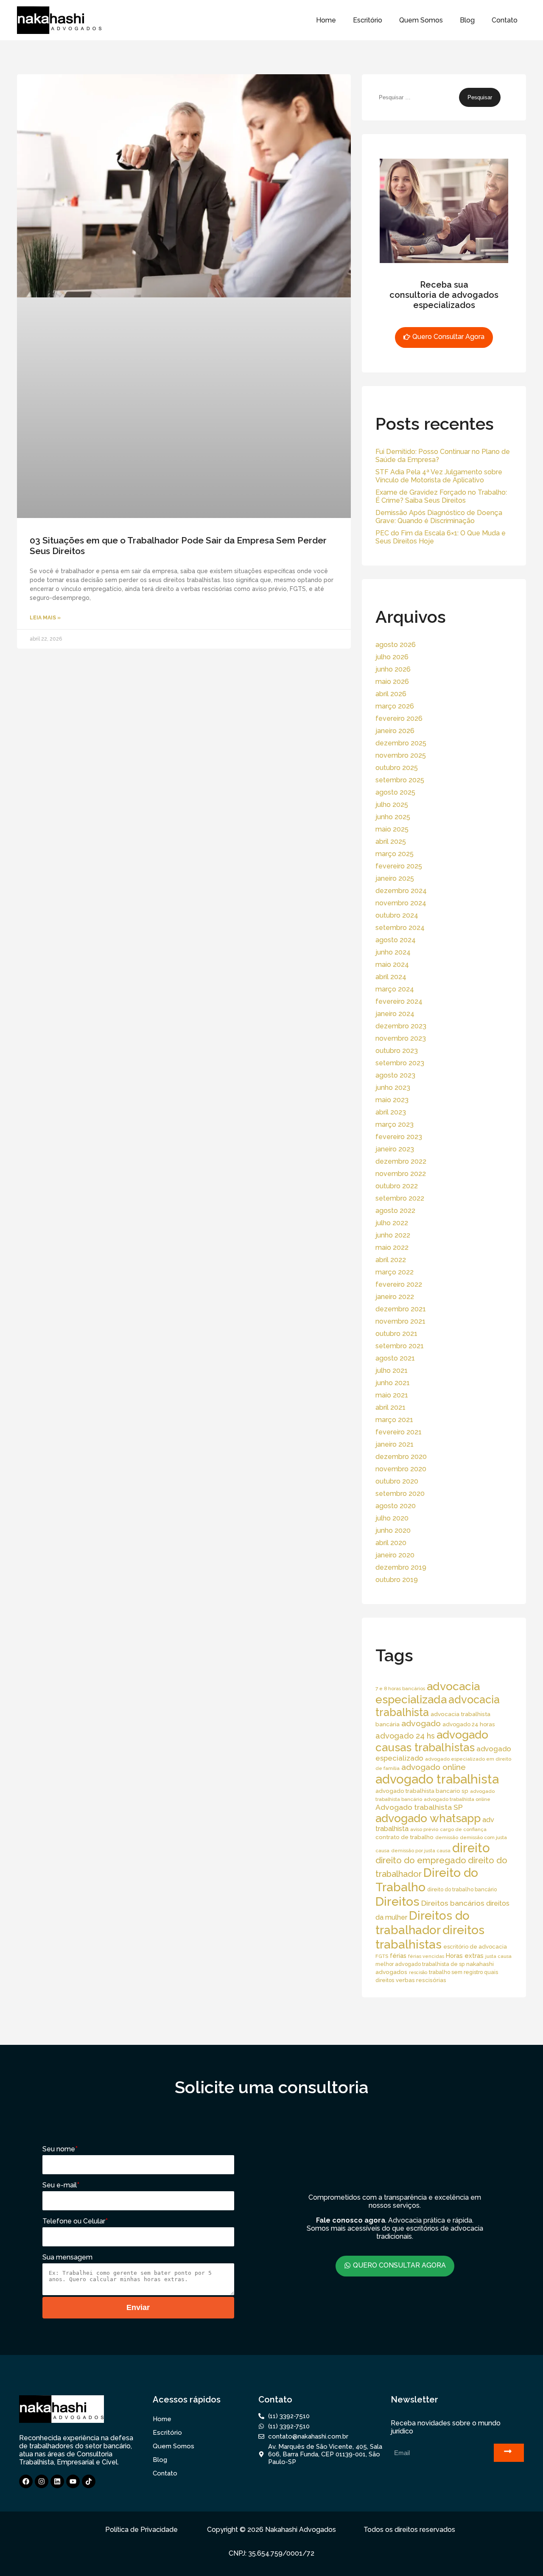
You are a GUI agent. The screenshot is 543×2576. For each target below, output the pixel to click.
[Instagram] (42, 2481)
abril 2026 (391, 694)
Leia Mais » (45, 618)
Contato (505, 20)
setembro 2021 (400, 1346)
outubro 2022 (397, 1186)
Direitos (397, 1901)
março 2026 (395, 706)
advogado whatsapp (428, 1818)
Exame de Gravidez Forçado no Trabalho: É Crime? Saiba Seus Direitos (441, 496)
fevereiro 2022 (399, 1284)
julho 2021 (392, 1371)
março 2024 (395, 989)
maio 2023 (392, 1100)
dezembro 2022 (401, 1161)
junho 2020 (393, 1530)
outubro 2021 (396, 1334)
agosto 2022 (395, 1211)
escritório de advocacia (475, 1947)
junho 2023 (393, 1088)
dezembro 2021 (401, 1309)
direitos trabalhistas (430, 1937)
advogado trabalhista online (457, 1799)
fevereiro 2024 (399, 1001)
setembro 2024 (400, 928)
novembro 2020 (401, 1469)
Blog (467, 20)
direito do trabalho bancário (462, 1889)
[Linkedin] (57, 2481)
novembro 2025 (401, 755)
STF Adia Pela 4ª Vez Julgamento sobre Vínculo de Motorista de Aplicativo (439, 476)
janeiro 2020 (395, 1555)
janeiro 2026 (395, 731)
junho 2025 (393, 817)
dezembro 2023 (401, 1026)
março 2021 (394, 1420)
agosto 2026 (396, 645)
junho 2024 (393, 952)
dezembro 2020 (401, 1457)
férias (398, 1956)
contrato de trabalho (404, 1837)
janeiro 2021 (395, 1444)
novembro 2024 (401, 903)
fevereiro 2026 (399, 718)
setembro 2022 (400, 1198)
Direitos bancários (453, 1903)
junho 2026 (393, 669)
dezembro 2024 (401, 891)
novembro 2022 (401, 1174)
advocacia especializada (428, 1693)
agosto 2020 (396, 1506)
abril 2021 (390, 1407)
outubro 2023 (397, 1051)
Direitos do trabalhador (423, 1923)
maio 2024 (392, 965)
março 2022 (395, 1272)
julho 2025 (392, 805)
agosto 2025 (395, 792)
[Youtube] (73, 2481)
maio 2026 (392, 682)
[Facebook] (26, 2481)
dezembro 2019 (401, 1567)
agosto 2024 (396, 940)
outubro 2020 (397, 1481)
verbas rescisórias (421, 1980)
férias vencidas (426, 1956)
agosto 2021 (395, 1358)
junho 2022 (393, 1235)
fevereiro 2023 (399, 1137)
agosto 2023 (395, 1075)
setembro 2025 (400, 780)
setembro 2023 (400, 1063)
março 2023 (395, 1124)
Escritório (368, 20)
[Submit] (509, 2453)
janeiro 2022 (395, 1297)
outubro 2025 (397, 768)
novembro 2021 (400, 1321)
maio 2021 (392, 1395)
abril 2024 (391, 977)
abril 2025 (391, 841)
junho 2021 (393, 1383)
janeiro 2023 (395, 1149)
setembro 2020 (400, 1494)
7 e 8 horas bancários (400, 1688)
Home (326, 20)
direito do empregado (421, 1860)
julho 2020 (392, 1518)
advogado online (434, 1767)
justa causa (498, 1956)
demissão (447, 1837)
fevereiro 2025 (399, 866)
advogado (421, 1723)
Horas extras (465, 1956)
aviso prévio (424, 1829)
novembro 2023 (401, 1038)
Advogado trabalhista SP (419, 1807)
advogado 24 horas (469, 1724)
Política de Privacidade (141, 2530)
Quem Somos (421, 20)
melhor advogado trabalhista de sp (420, 1964)
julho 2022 (392, 1223)
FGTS (382, 1956)
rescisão (418, 1972)
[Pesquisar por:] (417, 97)
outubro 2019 (397, 1580)
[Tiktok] (89, 2481)
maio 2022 (392, 1247)
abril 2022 (391, 1260)
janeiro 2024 (395, 1014)
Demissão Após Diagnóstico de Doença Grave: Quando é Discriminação (439, 517)
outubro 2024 (397, 915)
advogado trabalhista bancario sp (422, 1791)
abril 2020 (391, 1543)
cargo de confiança (463, 1829)
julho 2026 (392, 657)
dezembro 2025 (401, 743)
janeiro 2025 (395, 878)
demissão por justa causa (421, 1851)
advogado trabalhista (437, 1779)
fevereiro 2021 (399, 1432)
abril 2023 (391, 1112)
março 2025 (395, 854)
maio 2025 (392, 829)
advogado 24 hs (405, 1736)
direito (471, 1848)
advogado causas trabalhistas (432, 1741)
